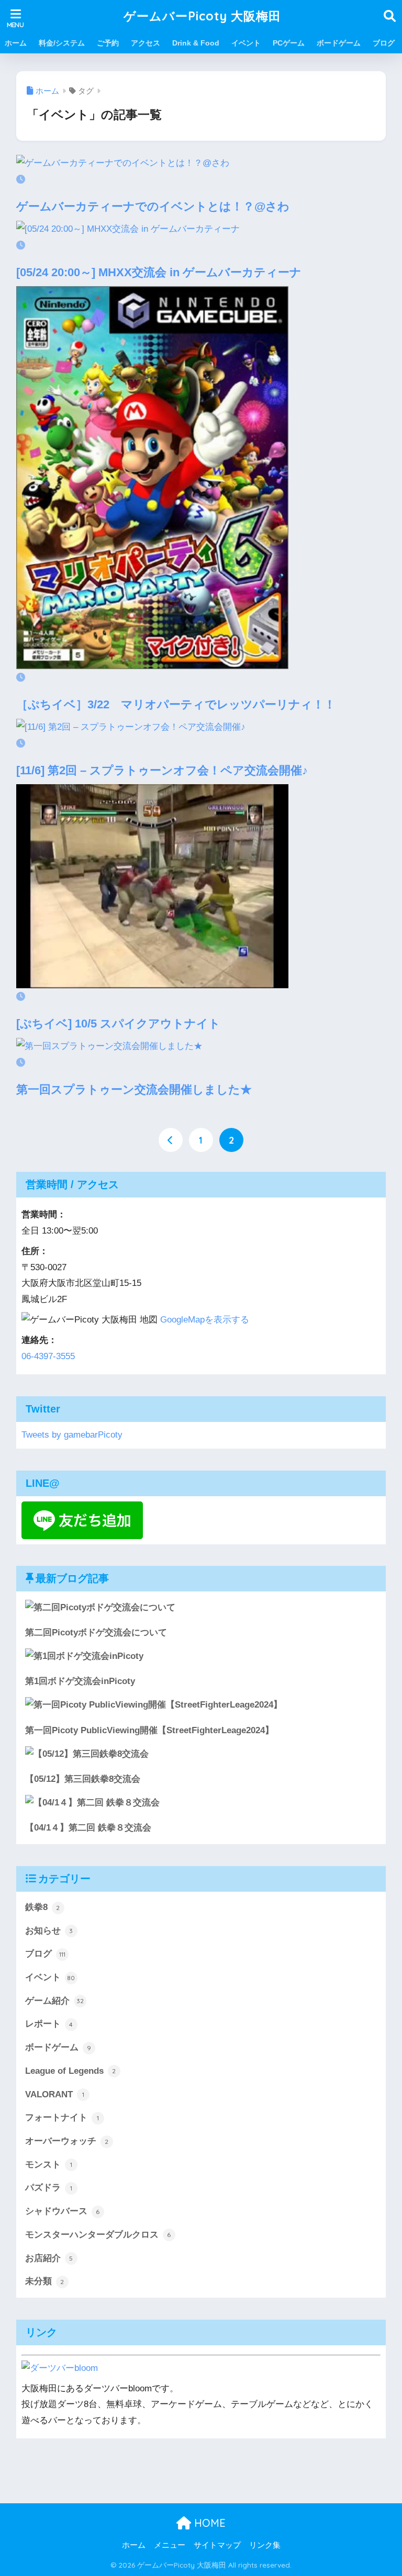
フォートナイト (62, 2117)
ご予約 (108, 43)
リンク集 (265, 2545)
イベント (246, 43)
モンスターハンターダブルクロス (98, 2235)
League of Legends (71, 2071)
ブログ (384, 43)
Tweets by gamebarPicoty (72, 1435)
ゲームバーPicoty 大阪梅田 (202, 16)
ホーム (16, 43)
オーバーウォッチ (67, 2141)
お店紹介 (49, 2258)
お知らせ (49, 1931)
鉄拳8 (43, 1907)
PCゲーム (289, 43)
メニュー (170, 2545)
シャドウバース (63, 2211)
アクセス (146, 43)
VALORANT (55, 2094)
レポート (49, 2024)
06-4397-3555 (48, 1356)
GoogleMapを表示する (205, 1320)
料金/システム (62, 43)
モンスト (49, 2165)
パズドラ (49, 2188)
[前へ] (171, 1140)
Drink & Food (196, 43)
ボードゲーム (339, 43)
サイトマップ (217, 2545)
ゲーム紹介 (54, 2001)
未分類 (45, 2281)
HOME (208, 2523)
